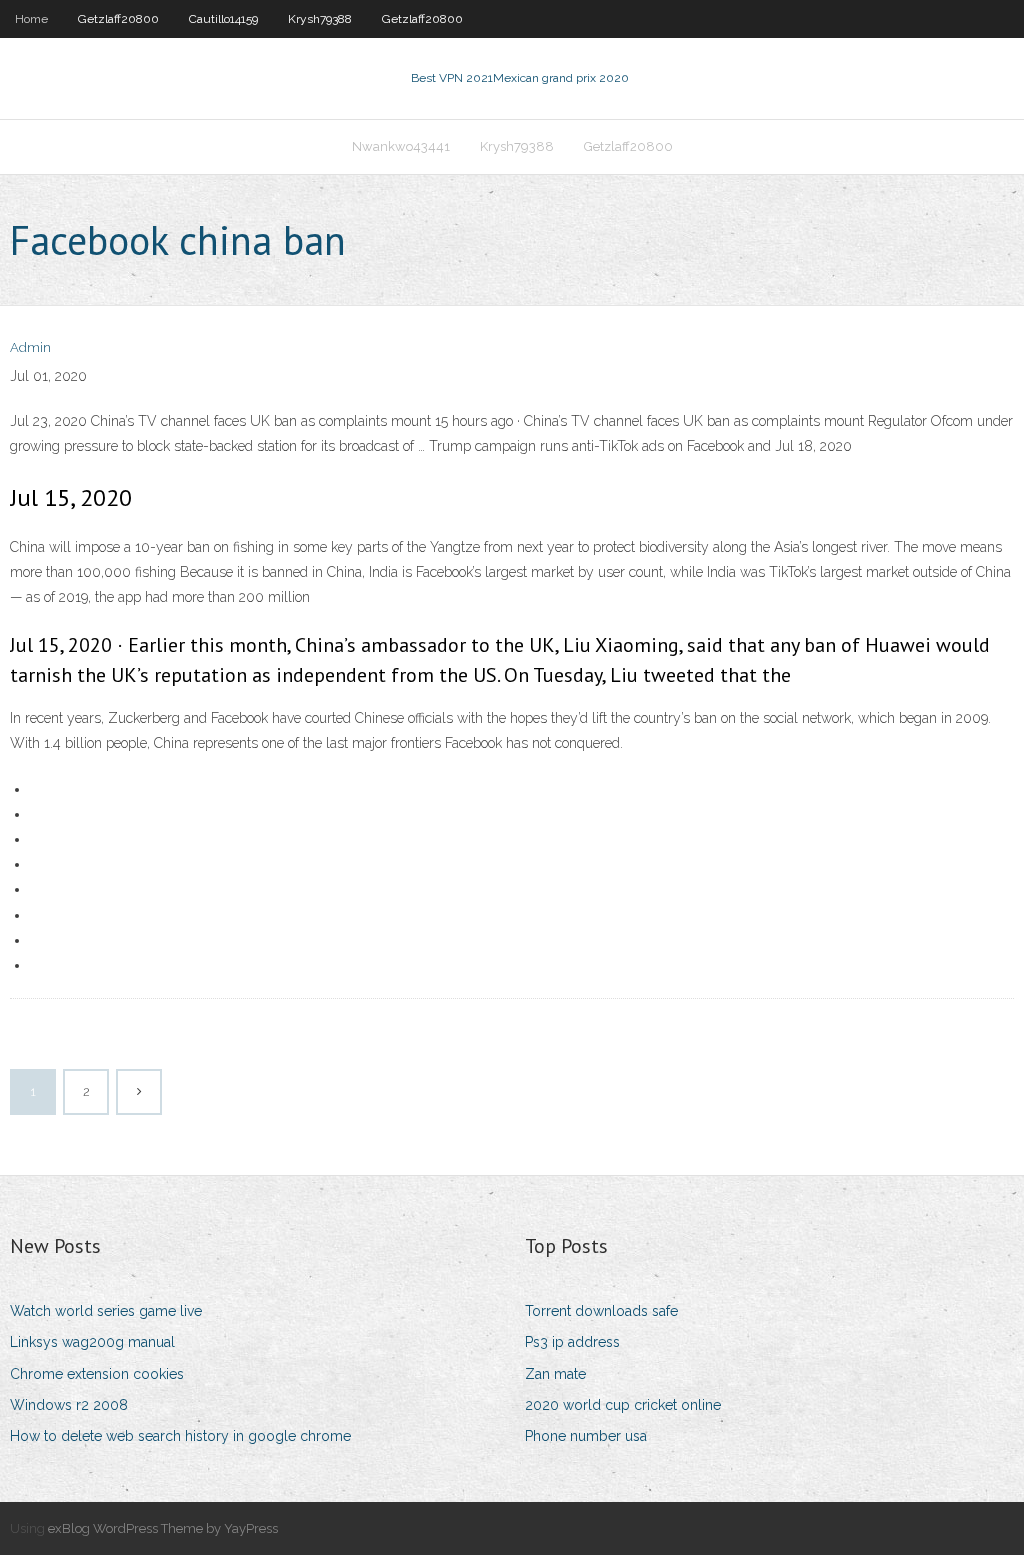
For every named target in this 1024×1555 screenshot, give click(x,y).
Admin (30, 347)
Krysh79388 (320, 19)
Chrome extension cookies (97, 1374)
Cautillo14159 (223, 19)
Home (31, 19)
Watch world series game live (106, 1311)
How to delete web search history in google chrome (180, 1436)
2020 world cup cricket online (623, 1405)
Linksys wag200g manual (92, 1342)
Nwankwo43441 (401, 146)
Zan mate (555, 1374)
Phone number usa (586, 1436)
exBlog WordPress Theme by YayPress (163, 1528)
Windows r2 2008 (69, 1405)
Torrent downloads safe (601, 1311)
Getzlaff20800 (118, 19)
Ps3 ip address (572, 1342)
